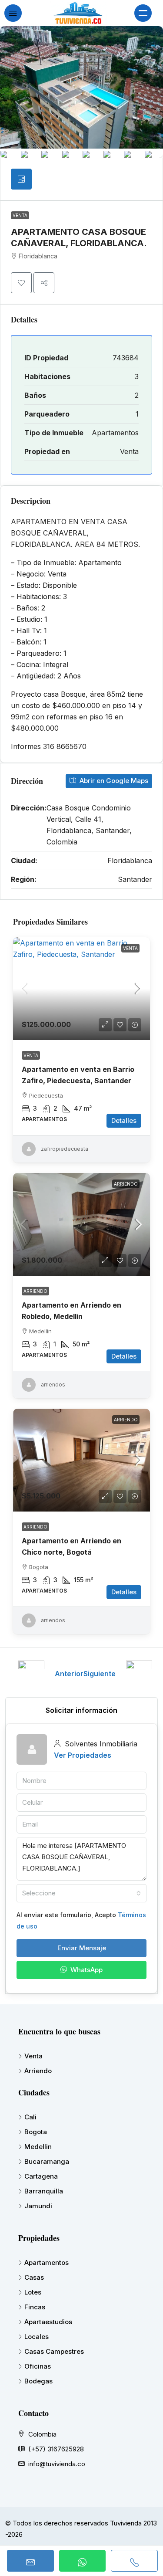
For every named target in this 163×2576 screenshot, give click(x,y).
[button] (21, 283)
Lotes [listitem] (33, 2292)
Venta (20, 215)
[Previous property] (31, 1674)
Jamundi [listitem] (38, 2206)
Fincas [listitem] (35, 2307)
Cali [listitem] (30, 2117)
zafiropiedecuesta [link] (65, 1149)
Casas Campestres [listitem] (54, 2351)
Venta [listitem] (33, 2056)
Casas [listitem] (34, 2277)
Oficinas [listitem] (38, 2366)
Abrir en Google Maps (113, 781)
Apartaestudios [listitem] (48, 2322)
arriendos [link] (53, 1385)
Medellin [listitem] (38, 2147)
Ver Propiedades (83, 1755)
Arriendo (126, 1184)
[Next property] (139, 1674)
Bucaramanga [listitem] (47, 2161)
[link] (81, 989)
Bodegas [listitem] (38, 2381)
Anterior (69, 1674)
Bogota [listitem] (36, 2132)
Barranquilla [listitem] (44, 2191)
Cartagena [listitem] (41, 2176)
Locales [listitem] (37, 2337)
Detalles (124, 1120)
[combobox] (81, 1893)
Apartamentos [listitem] (47, 2262)
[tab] (21, 179)
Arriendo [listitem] (38, 2071)
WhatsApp (86, 1970)
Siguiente (100, 1674)
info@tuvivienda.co (57, 2464)
